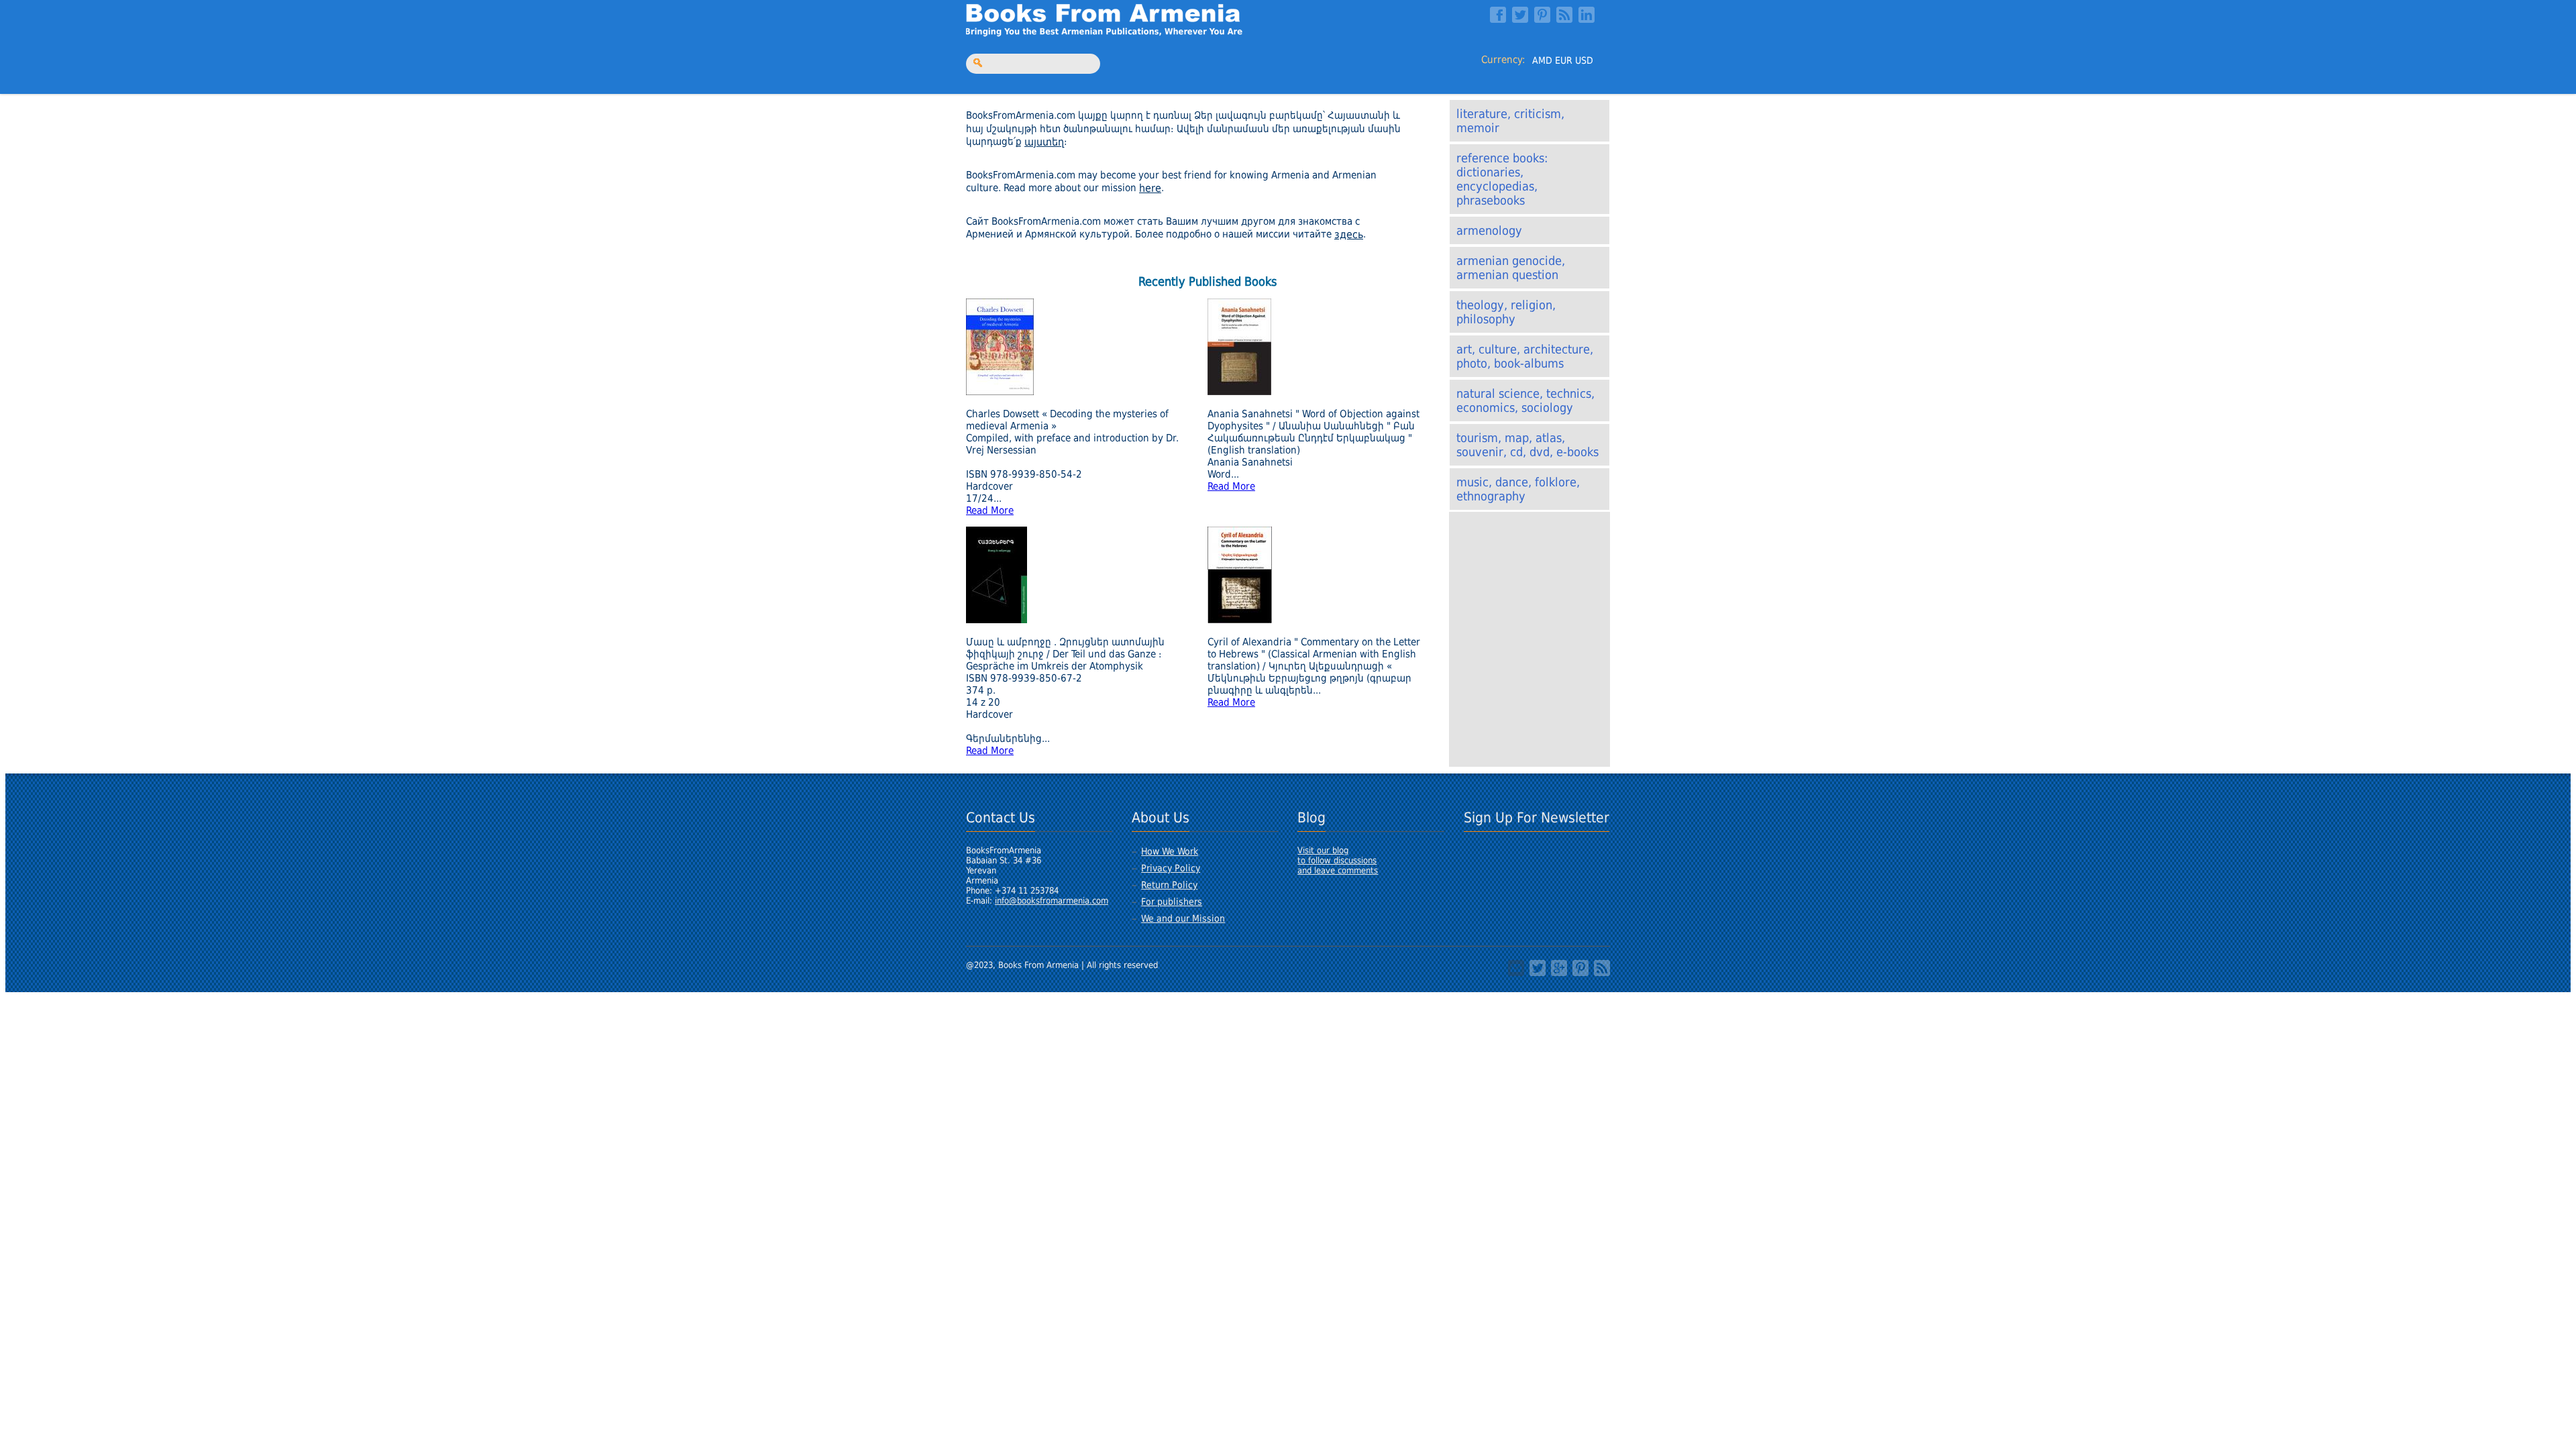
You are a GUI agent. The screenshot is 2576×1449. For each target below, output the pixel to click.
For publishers (1172, 902)
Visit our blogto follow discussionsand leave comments (1338, 860)
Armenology (1489, 230)
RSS (1564, 15)
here (1150, 188)
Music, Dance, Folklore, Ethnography (1518, 489)
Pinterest (1542, 15)
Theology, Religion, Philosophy (1506, 312)
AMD (1542, 60)
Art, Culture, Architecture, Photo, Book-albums (1525, 356)
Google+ (1559, 968)
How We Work (1170, 851)
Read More (990, 511)
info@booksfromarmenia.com (1052, 901)
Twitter (1520, 15)
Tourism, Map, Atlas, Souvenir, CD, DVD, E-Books (1527, 445)
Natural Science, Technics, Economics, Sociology (1525, 400)
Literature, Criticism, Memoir (1510, 121)
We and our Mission (1183, 918)
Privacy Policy (1171, 868)
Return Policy (1169, 885)
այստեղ (1044, 142)
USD (1584, 60)
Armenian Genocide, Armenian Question (1511, 268)
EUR (1564, 60)
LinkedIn (1587, 15)
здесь (1349, 234)
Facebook (1498, 15)
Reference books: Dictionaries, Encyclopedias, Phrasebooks (1502, 179)
